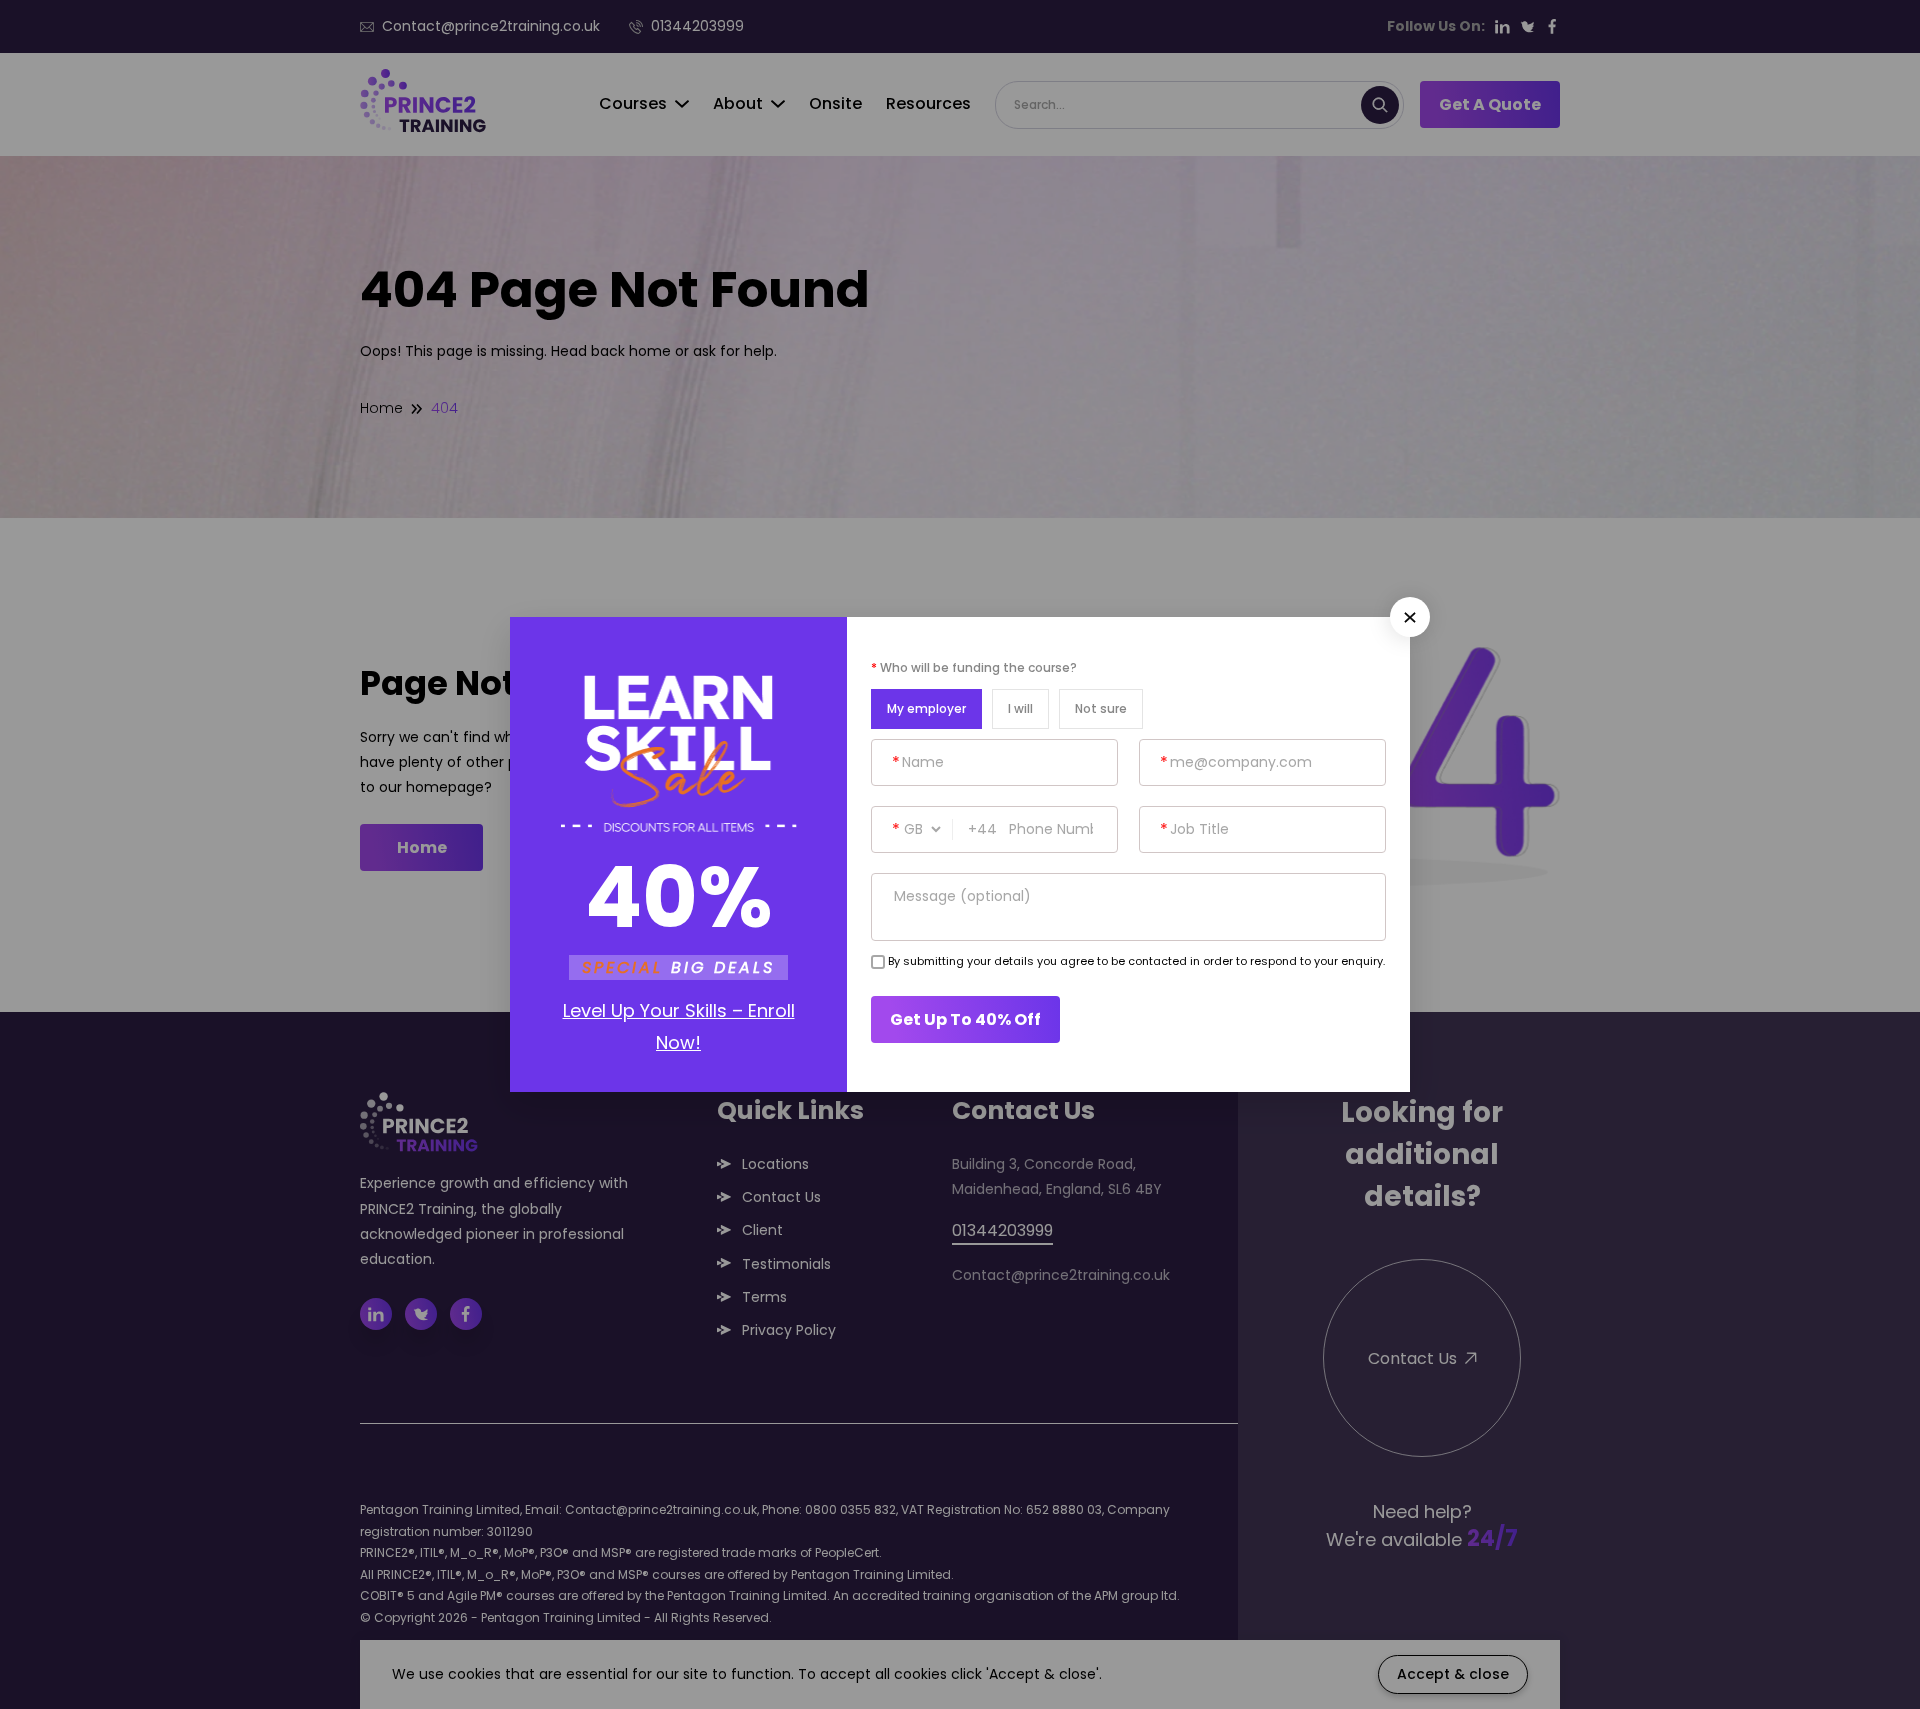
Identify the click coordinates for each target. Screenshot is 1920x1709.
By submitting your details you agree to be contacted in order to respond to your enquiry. (1136, 961)
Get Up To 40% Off (965, 1019)
